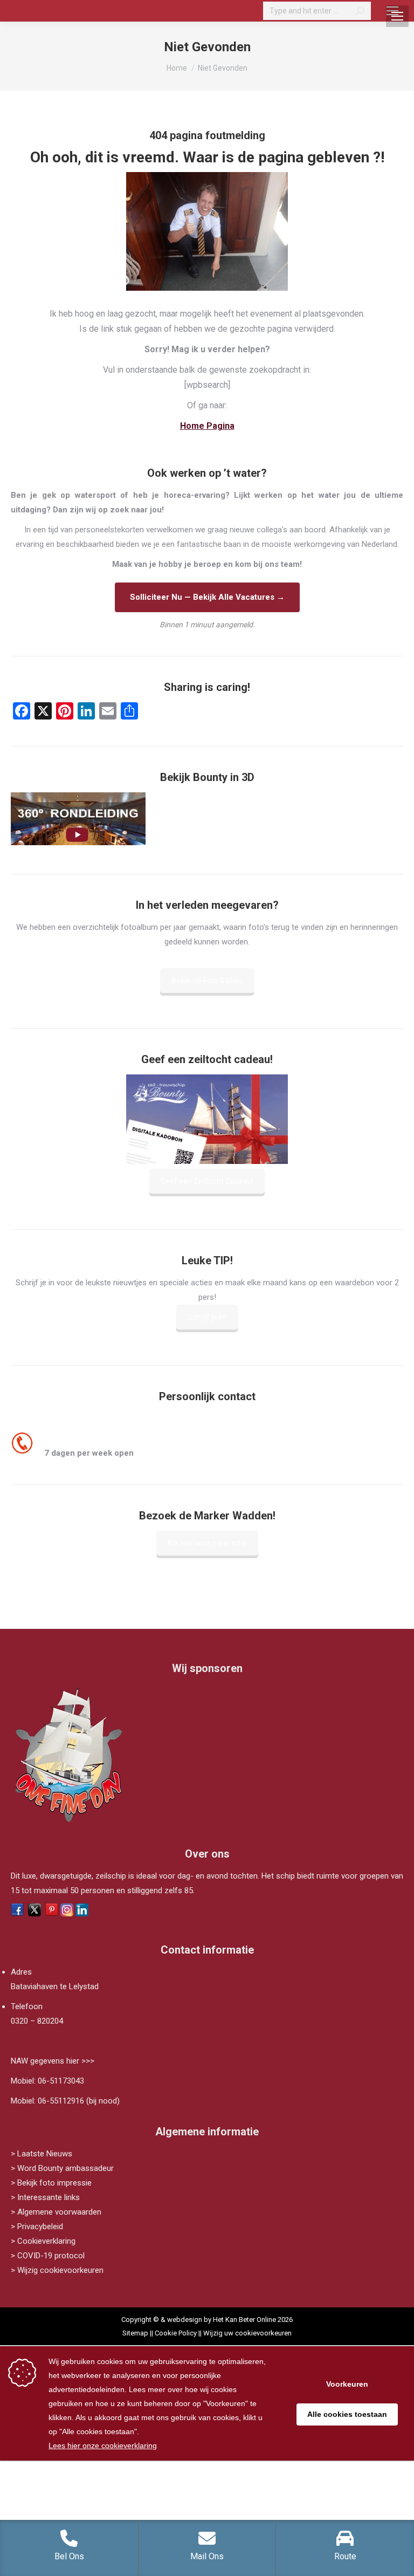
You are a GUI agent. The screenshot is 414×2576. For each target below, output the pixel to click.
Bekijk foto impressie (54, 2183)
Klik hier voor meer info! (207, 1543)
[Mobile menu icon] (392, 11)
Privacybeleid (40, 2226)
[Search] (360, 11)
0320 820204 (70, 1438)
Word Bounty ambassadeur (65, 2168)
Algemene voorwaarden (59, 2212)
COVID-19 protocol (51, 2256)
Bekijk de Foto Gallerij (207, 981)
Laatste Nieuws (45, 2154)
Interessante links (49, 2197)
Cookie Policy (176, 2333)
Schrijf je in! (207, 1317)
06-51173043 (61, 2081)
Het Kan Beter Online (244, 2320)
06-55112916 (61, 2101)
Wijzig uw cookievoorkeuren (247, 2333)
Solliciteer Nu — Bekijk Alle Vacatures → (207, 597)
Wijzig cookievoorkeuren (60, 2270)
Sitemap (135, 2333)
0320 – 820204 (37, 2021)
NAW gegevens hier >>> (53, 2061)
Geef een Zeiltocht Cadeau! (207, 1181)
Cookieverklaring (46, 2241)
